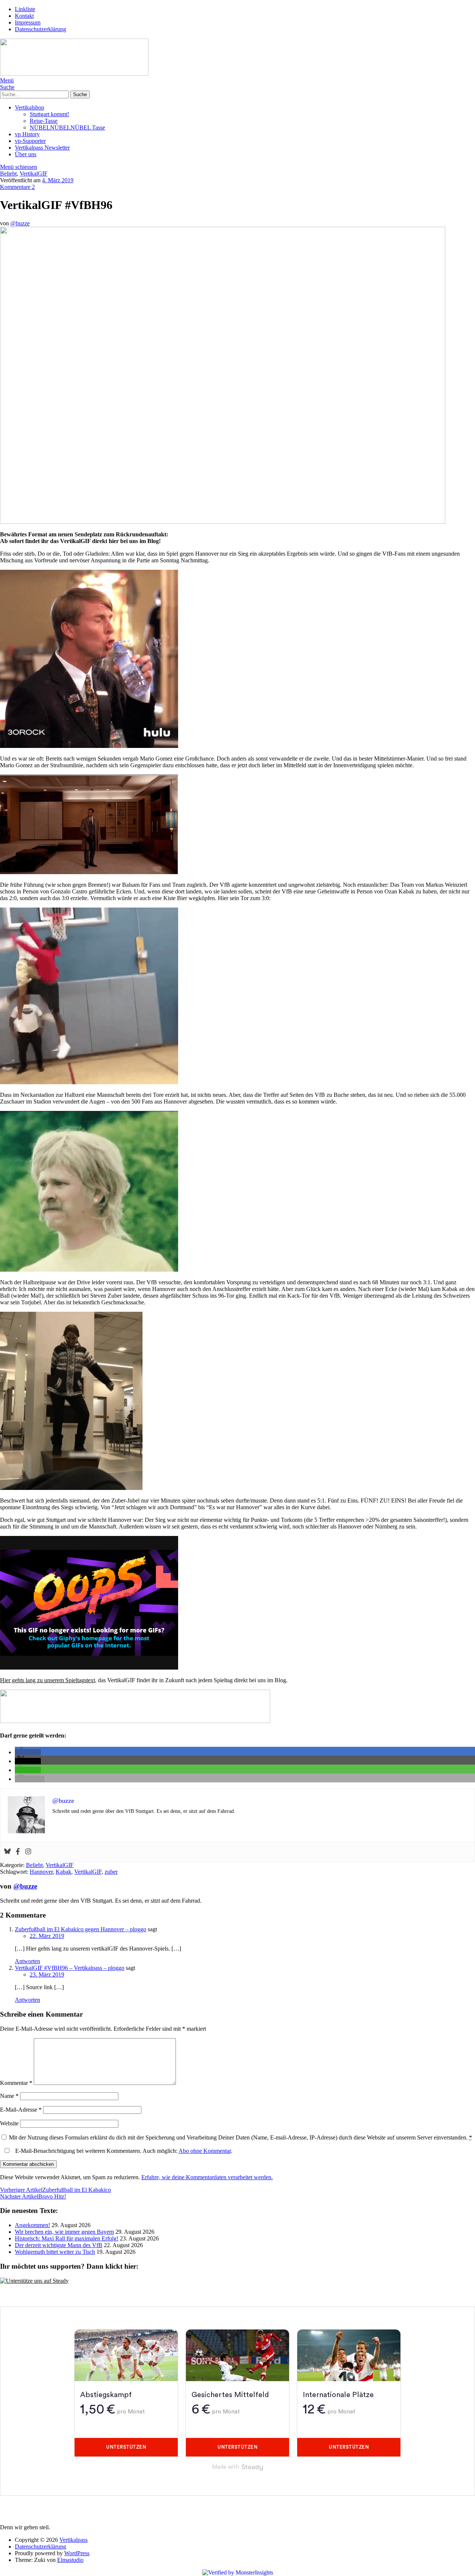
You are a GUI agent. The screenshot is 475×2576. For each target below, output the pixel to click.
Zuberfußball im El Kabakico (55, 2190)
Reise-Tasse (44, 121)
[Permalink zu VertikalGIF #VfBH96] (223, 522)
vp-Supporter (30, 141)
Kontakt (24, 16)
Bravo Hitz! (33, 2196)
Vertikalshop (30, 107)
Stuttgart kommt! (49, 114)
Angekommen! (32, 2225)
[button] (28, 1752)
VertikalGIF (34, 174)
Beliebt (8, 174)
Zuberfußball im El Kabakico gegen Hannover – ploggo (81, 1929)
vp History (27, 134)
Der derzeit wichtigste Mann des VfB (59, 2245)
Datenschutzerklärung (40, 29)
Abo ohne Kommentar (205, 2151)
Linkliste (25, 9)
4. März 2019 (58, 180)
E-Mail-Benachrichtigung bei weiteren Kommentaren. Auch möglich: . (123, 2151)
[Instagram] (28, 1852)
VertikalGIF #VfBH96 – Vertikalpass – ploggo (70, 1968)
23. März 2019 (47, 1975)
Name (9, 2096)
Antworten (27, 1961)
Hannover (41, 1872)
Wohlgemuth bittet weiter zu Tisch (55, 2252)
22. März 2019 (47, 1936)
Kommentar (16, 2083)
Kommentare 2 (17, 187)
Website (9, 2123)
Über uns (26, 154)
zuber (111, 1872)
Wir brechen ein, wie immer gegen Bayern (64, 2232)
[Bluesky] (7, 1852)
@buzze (20, 223)
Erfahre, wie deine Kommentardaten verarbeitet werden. (207, 2177)
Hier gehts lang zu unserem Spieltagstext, (48, 1680)
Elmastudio (70, 2560)
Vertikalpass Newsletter (42, 148)
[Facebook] (18, 1852)
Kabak (63, 1872)
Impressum (28, 22)
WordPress (77, 2553)
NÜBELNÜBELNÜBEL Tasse (67, 128)
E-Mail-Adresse (21, 2110)
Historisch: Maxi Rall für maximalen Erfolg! (67, 2238)
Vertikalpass (73, 2540)
